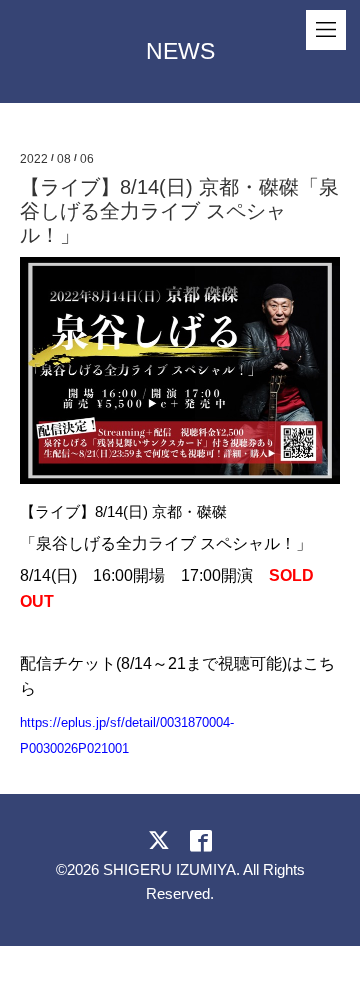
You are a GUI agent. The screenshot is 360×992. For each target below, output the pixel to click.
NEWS (180, 51)
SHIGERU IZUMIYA (169, 869)
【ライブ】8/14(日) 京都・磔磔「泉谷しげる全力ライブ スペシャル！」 (179, 211)
